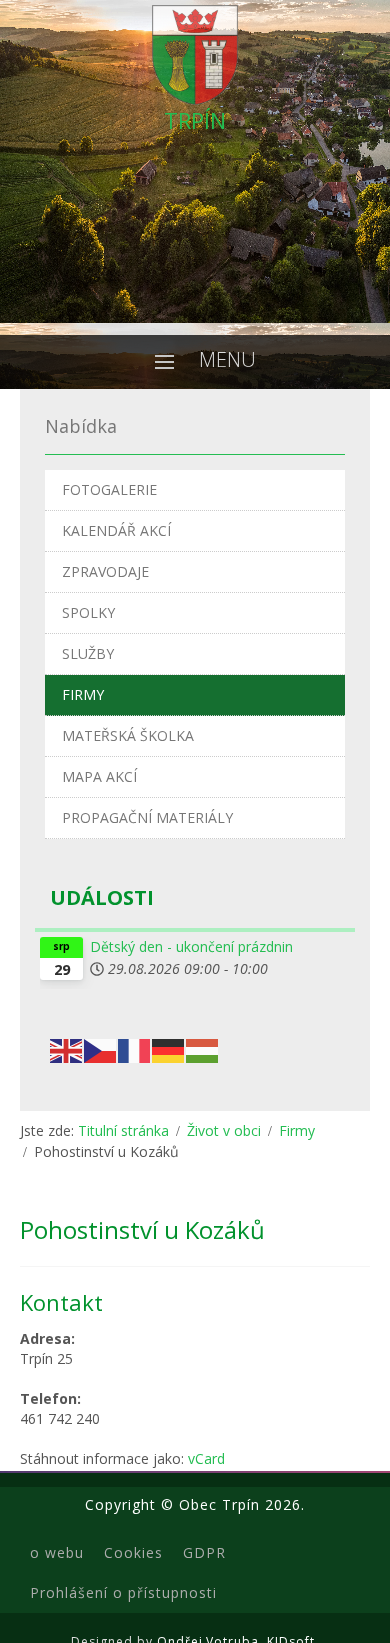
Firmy (297, 1130)
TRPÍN (195, 120)
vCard (206, 1458)
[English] (67, 1048)
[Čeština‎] (101, 1048)
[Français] (135, 1048)
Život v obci (224, 1130)
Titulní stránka (123, 1130)
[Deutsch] (169, 1048)
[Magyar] (203, 1048)
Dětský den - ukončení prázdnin (191, 946)
